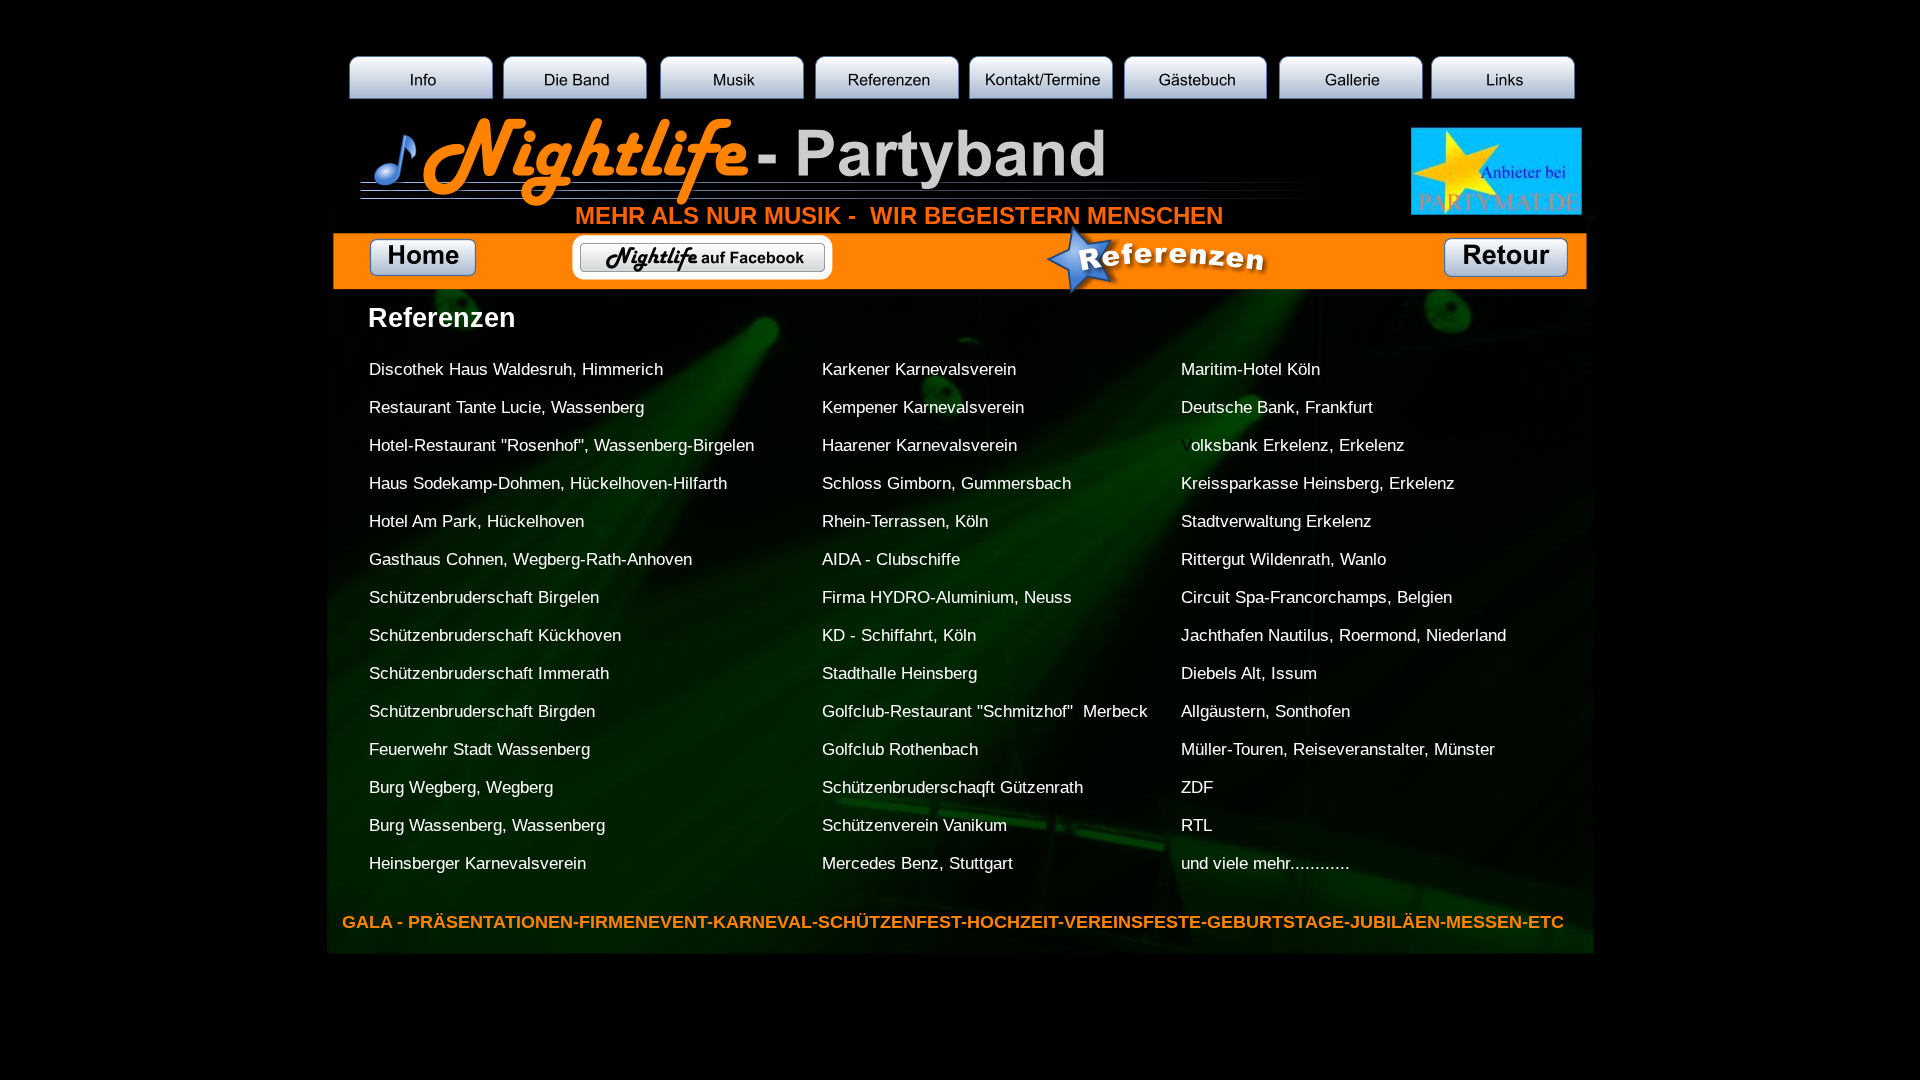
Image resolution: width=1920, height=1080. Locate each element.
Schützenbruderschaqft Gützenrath (952, 787)
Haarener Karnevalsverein (919, 445)
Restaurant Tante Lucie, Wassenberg (506, 407)
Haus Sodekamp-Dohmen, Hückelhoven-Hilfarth (548, 483)
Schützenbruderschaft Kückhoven (495, 635)
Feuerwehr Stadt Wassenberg (479, 749)
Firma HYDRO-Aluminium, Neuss (947, 597)
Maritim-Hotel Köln (1250, 369)
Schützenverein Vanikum (914, 825)
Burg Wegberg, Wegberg (461, 787)
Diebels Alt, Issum (1249, 673)
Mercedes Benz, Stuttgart (917, 863)
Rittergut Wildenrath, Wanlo (1283, 559)
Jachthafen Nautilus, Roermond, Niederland (1343, 635)
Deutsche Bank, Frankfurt (1277, 407)
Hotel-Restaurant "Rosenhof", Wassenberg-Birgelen (561, 445)
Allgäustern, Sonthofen (1265, 711)
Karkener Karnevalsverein (919, 369)
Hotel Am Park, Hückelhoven (476, 521)
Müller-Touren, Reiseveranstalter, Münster (1338, 749)
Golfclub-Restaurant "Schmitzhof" (947, 711)
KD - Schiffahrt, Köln (899, 635)
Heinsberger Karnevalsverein (477, 863)
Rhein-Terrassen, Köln (905, 521)
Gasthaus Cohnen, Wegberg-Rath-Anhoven (530, 559)
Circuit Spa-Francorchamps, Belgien (1316, 597)
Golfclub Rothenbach (900, 749)
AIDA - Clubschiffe (891, 559)
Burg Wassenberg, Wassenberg (487, 825)
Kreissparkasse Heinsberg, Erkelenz (1318, 483)
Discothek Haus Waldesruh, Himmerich (516, 369)
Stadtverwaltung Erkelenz (1276, 521)
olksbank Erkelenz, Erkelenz (1298, 445)
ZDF (1197, 787)
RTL (1196, 825)
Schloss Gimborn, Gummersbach (946, 483)
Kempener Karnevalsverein (923, 407)
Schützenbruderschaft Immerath (489, 673)
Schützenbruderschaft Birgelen (484, 597)
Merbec (1108, 711)
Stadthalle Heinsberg (899, 673)
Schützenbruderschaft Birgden (482, 711)
